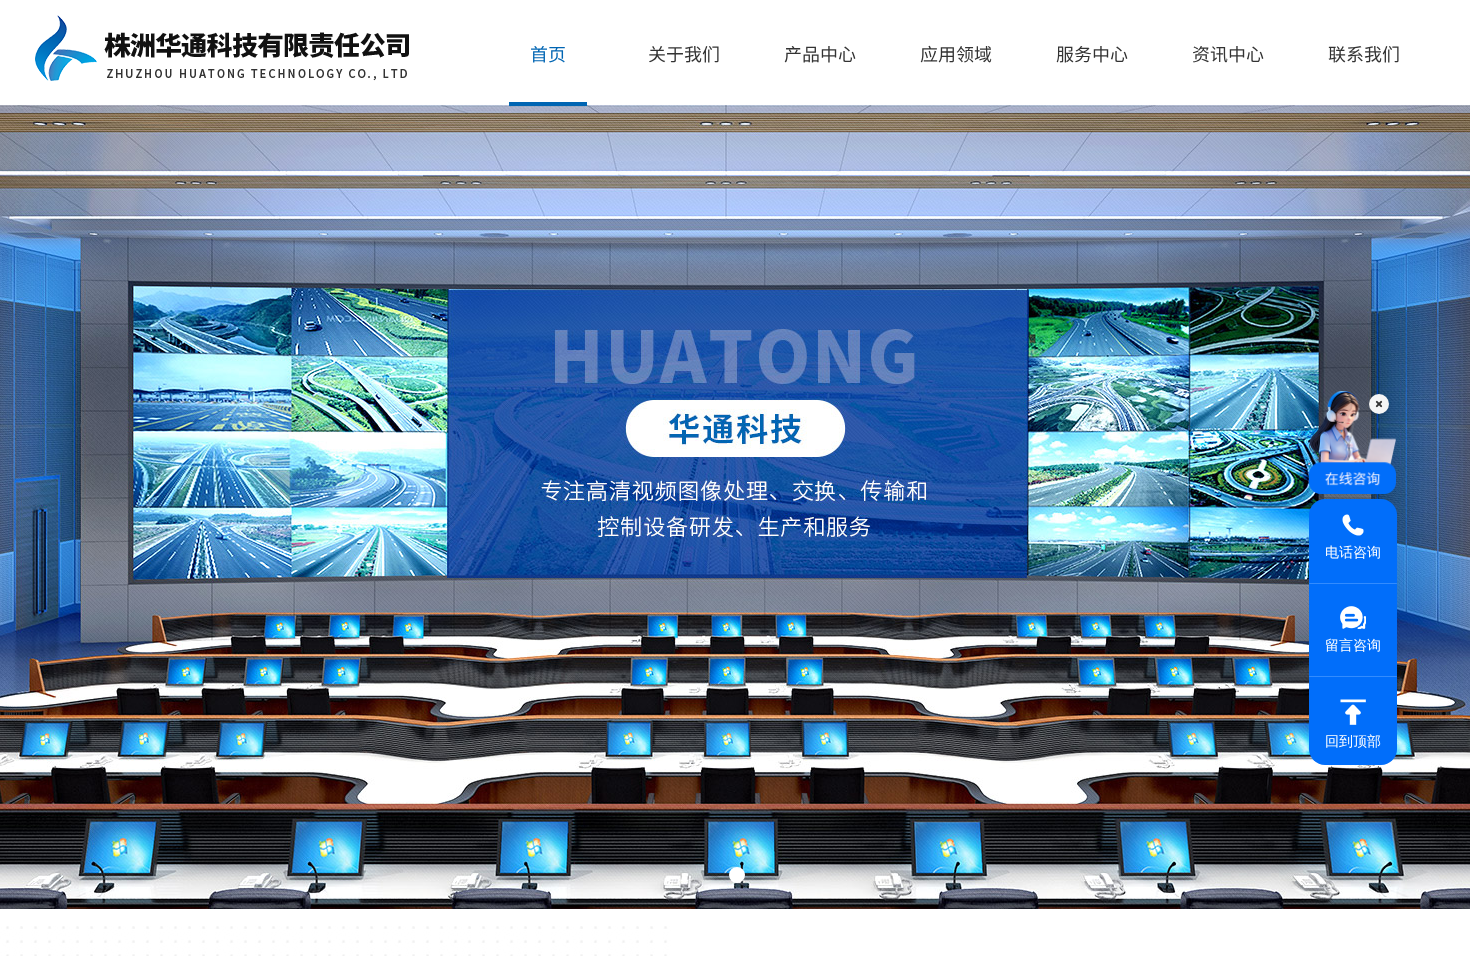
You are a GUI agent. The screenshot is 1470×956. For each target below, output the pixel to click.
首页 (548, 53)
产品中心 (820, 53)
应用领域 (956, 53)
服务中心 (1092, 53)
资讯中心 (1228, 53)
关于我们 (684, 53)
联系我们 (1364, 53)
